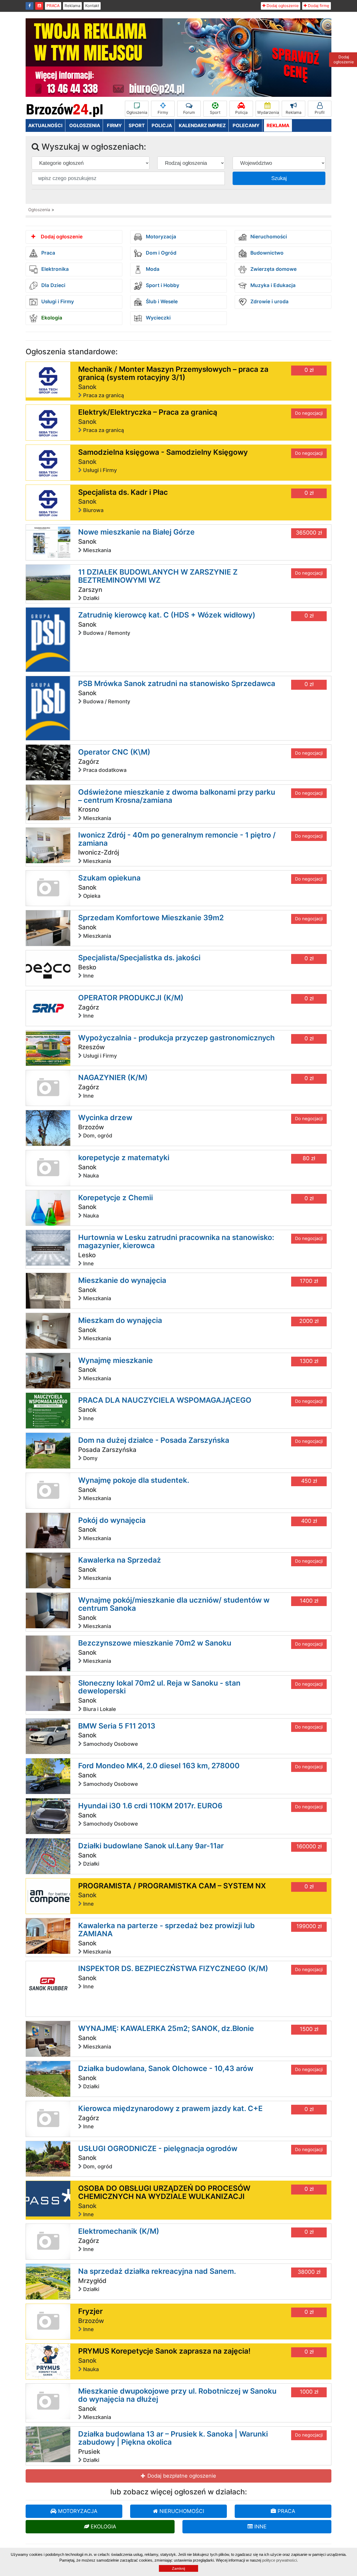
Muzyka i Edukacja (272, 286)
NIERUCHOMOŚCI (181, 2511)
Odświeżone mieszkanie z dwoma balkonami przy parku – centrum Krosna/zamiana (177, 796)
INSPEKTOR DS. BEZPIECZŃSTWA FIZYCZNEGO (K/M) (173, 1968)
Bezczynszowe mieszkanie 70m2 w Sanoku (155, 1643)
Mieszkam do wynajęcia (120, 1320)
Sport (215, 112)
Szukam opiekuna (109, 878)
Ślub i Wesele (161, 302)
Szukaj (279, 178)
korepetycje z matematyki (124, 1158)
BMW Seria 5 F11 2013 (117, 1726)
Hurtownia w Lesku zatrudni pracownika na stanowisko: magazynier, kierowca (176, 1241)
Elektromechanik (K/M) (119, 2231)
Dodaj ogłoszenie (282, 6)
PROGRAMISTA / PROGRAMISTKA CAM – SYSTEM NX (172, 1886)
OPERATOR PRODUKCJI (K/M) (131, 998)
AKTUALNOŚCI (45, 125)
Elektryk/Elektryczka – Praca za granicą (148, 412)
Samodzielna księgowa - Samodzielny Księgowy (163, 452)
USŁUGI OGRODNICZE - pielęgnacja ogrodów (158, 2148)
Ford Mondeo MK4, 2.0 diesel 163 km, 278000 (159, 1766)
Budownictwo (266, 253)
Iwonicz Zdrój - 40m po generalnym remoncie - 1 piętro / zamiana (177, 839)
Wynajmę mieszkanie (116, 1360)
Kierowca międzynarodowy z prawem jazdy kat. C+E (170, 2108)
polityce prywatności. (280, 2560)
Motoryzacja (160, 237)
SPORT (137, 125)
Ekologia (51, 318)
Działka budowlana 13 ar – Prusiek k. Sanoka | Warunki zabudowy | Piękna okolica (173, 2438)
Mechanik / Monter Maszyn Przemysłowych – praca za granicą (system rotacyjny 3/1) (173, 373)
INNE (260, 2527)
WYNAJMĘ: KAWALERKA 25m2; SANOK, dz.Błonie (166, 2028)
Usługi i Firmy (57, 302)
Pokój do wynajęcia (112, 1520)
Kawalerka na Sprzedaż (120, 1560)
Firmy (163, 112)
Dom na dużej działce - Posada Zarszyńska (154, 1440)
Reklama (72, 6)
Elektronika (54, 269)
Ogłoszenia (137, 112)
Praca (48, 253)
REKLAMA (278, 125)
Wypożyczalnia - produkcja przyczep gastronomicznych (176, 1038)
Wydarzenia (268, 112)
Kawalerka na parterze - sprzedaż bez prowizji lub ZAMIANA (166, 1930)
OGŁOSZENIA (85, 125)
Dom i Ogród (160, 253)
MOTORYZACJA (77, 2511)
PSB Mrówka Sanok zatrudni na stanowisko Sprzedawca (177, 683)
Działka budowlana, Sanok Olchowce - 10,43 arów (166, 2068)
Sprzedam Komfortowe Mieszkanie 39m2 (151, 918)
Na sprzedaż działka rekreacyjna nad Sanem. (157, 2271)
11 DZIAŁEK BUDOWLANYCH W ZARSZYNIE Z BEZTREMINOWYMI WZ (158, 576)
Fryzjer (90, 2311)
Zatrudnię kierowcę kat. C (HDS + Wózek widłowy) (167, 615)
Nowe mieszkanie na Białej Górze (136, 532)
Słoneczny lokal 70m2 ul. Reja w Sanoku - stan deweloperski (159, 1687)
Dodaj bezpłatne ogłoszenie (181, 2476)
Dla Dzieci (53, 286)
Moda (152, 269)
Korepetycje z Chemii (116, 1198)
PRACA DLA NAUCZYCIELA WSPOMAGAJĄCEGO (165, 1400)
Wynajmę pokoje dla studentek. (134, 1480)
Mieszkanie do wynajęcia (122, 1280)
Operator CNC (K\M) (114, 752)
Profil (320, 112)
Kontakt (92, 6)
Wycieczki (158, 318)
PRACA (53, 6)
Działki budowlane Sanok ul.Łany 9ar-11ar (151, 1846)
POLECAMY (246, 125)
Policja (241, 112)
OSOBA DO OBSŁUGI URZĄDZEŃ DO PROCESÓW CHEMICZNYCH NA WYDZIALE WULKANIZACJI (164, 2192)
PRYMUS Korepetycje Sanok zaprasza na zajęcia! (164, 2351)
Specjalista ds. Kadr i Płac (123, 492)
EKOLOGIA (103, 2527)
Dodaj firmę (318, 6)
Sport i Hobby (162, 286)
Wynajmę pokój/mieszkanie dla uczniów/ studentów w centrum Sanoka (174, 1604)
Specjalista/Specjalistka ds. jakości (139, 958)
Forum (189, 112)
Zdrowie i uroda (269, 302)
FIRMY (114, 125)
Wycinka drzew (105, 1118)
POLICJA (162, 125)
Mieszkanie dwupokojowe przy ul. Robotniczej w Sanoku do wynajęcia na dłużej (177, 2395)
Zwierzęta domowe (273, 269)
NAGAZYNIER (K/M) (113, 1077)
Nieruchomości (268, 237)
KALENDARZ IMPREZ (202, 125)
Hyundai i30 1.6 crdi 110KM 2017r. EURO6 (150, 1806)
